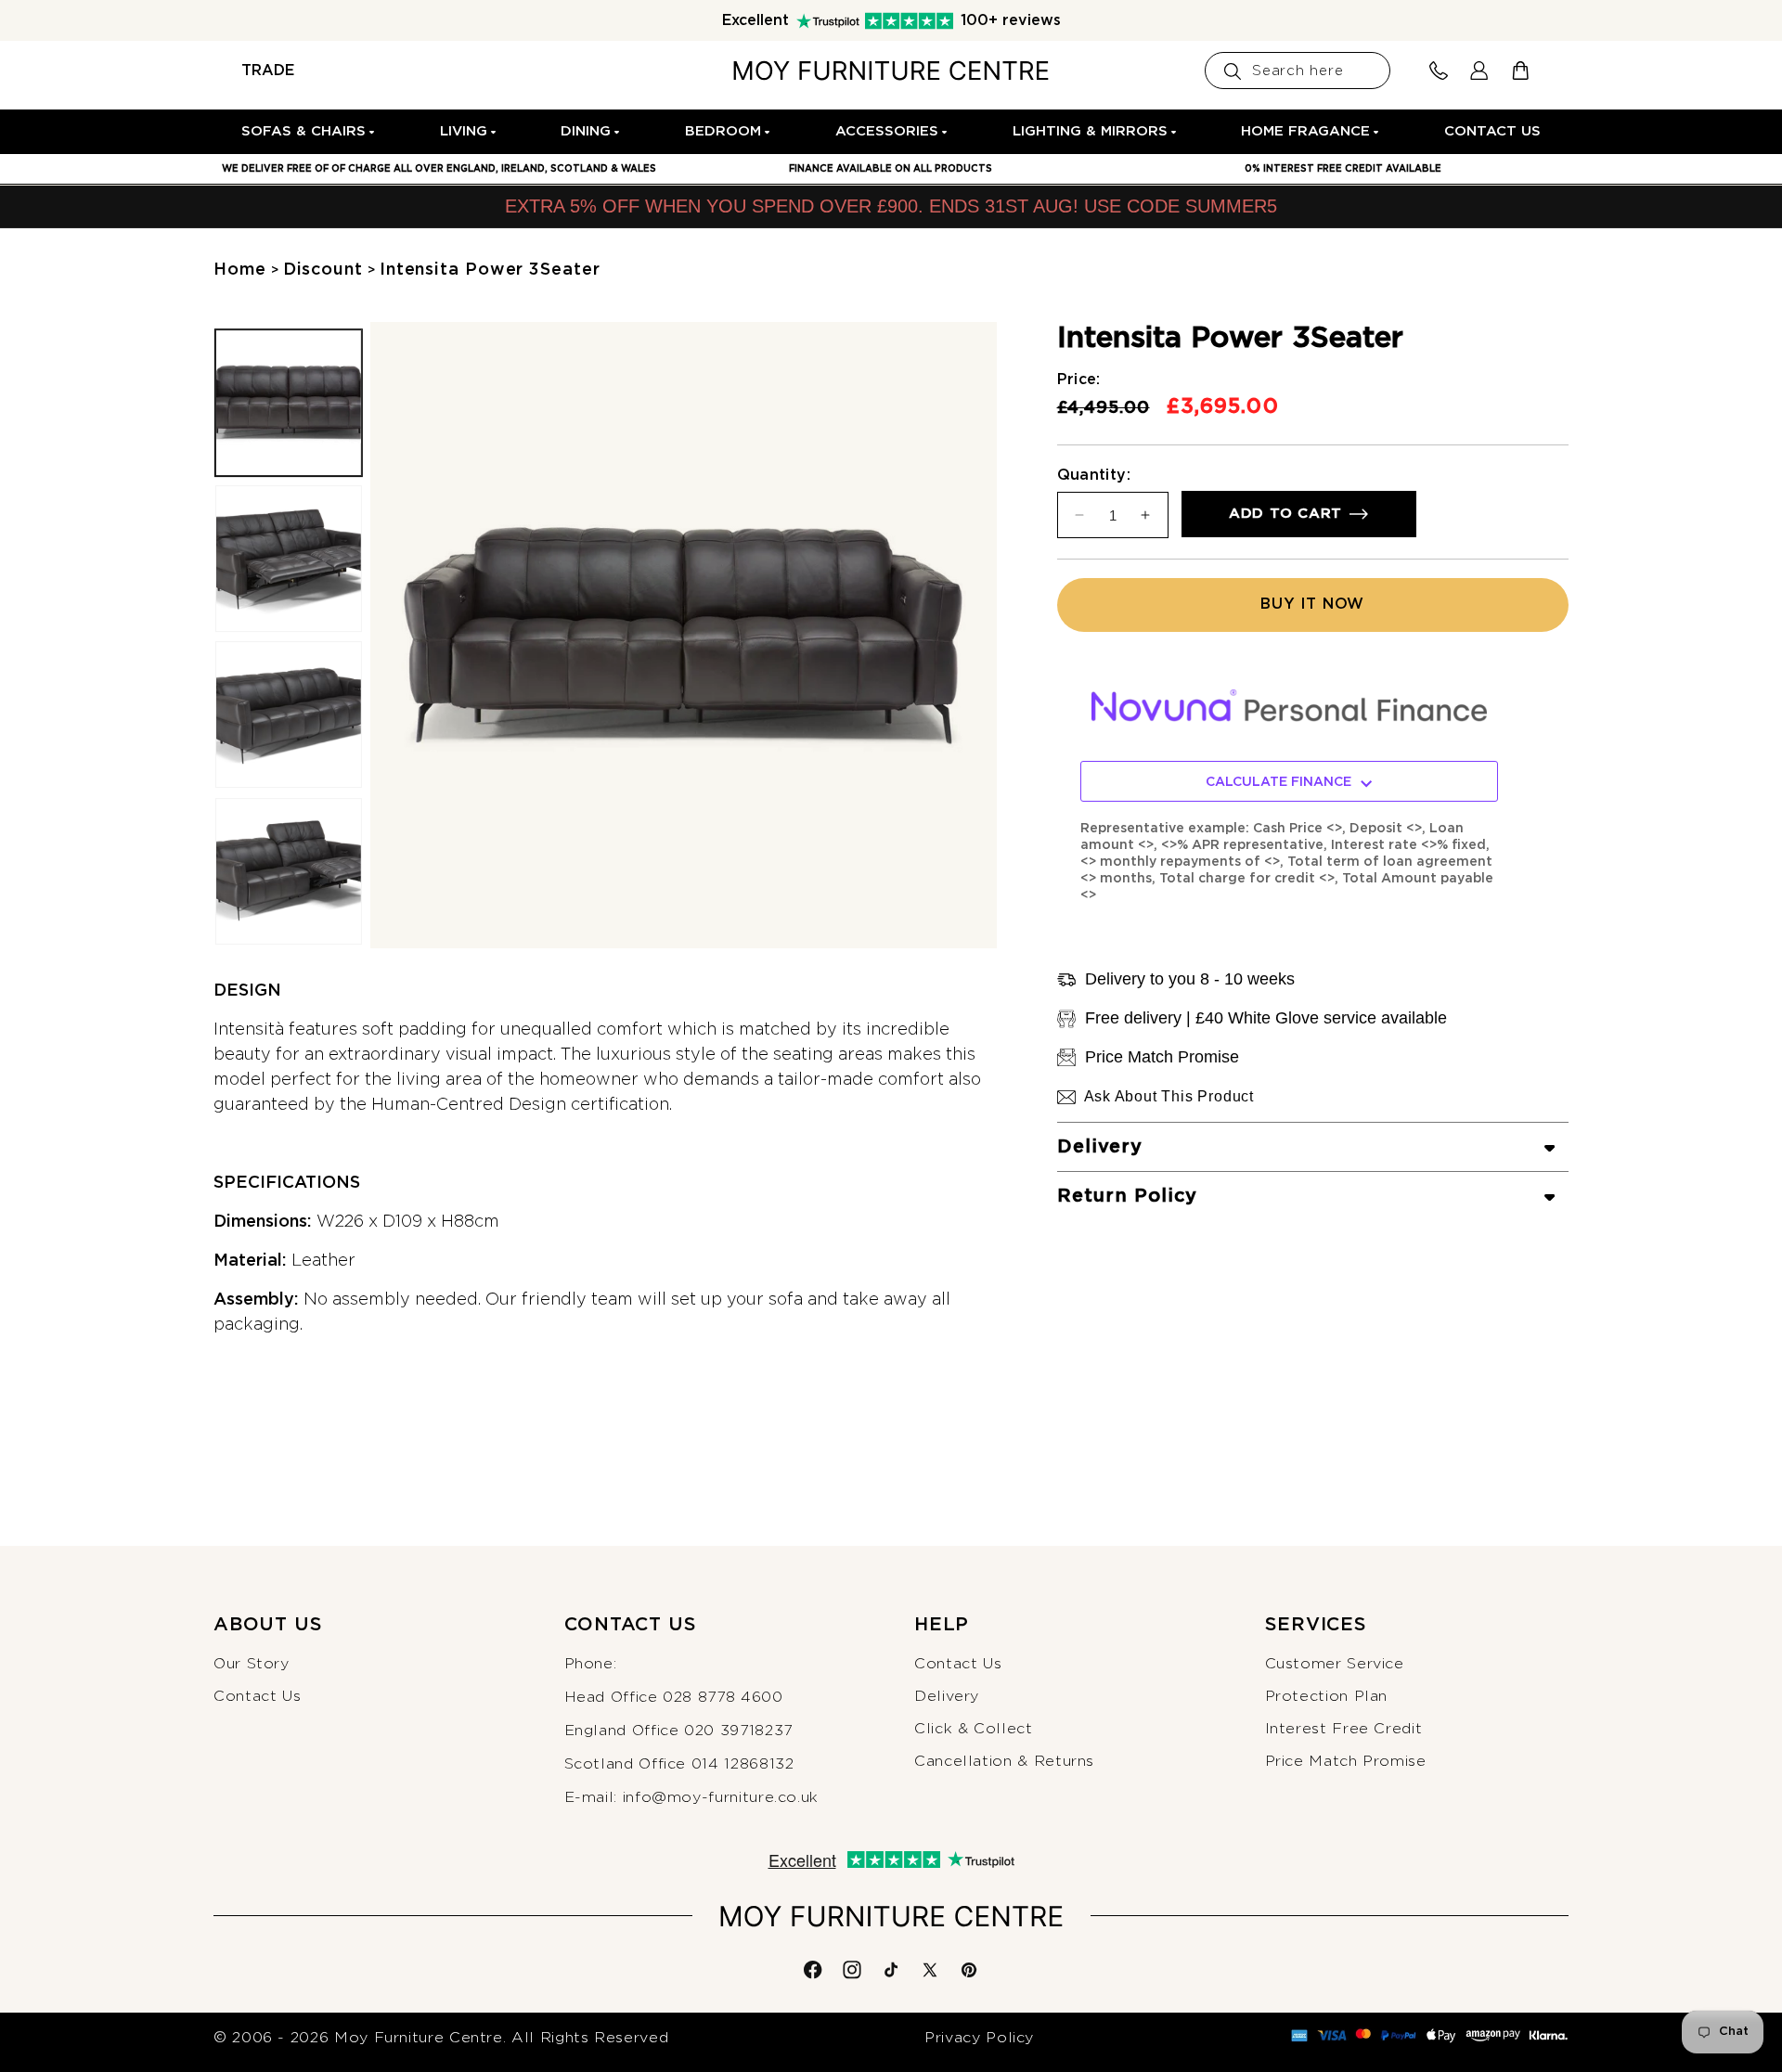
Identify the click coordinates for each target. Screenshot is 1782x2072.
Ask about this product (1169, 1096)
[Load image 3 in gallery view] (289, 715)
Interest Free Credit (1344, 1729)
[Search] (1233, 71)
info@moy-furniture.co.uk (721, 1797)
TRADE (268, 71)
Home (240, 270)
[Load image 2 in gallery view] (289, 560)
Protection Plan (1327, 1696)
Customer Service (1335, 1664)
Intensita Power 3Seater (490, 270)
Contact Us (257, 1696)
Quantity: (1094, 475)
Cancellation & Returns (1004, 1762)
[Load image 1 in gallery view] (289, 403)
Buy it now (1312, 605)
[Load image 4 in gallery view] (289, 871)
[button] (309, 132)
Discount (323, 270)
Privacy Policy (979, 2038)
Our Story (252, 1664)
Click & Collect (974, 1729)
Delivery (947, 1696)
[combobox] (1298, 71)
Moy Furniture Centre (419, 2038)
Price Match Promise (1346, 1762)
